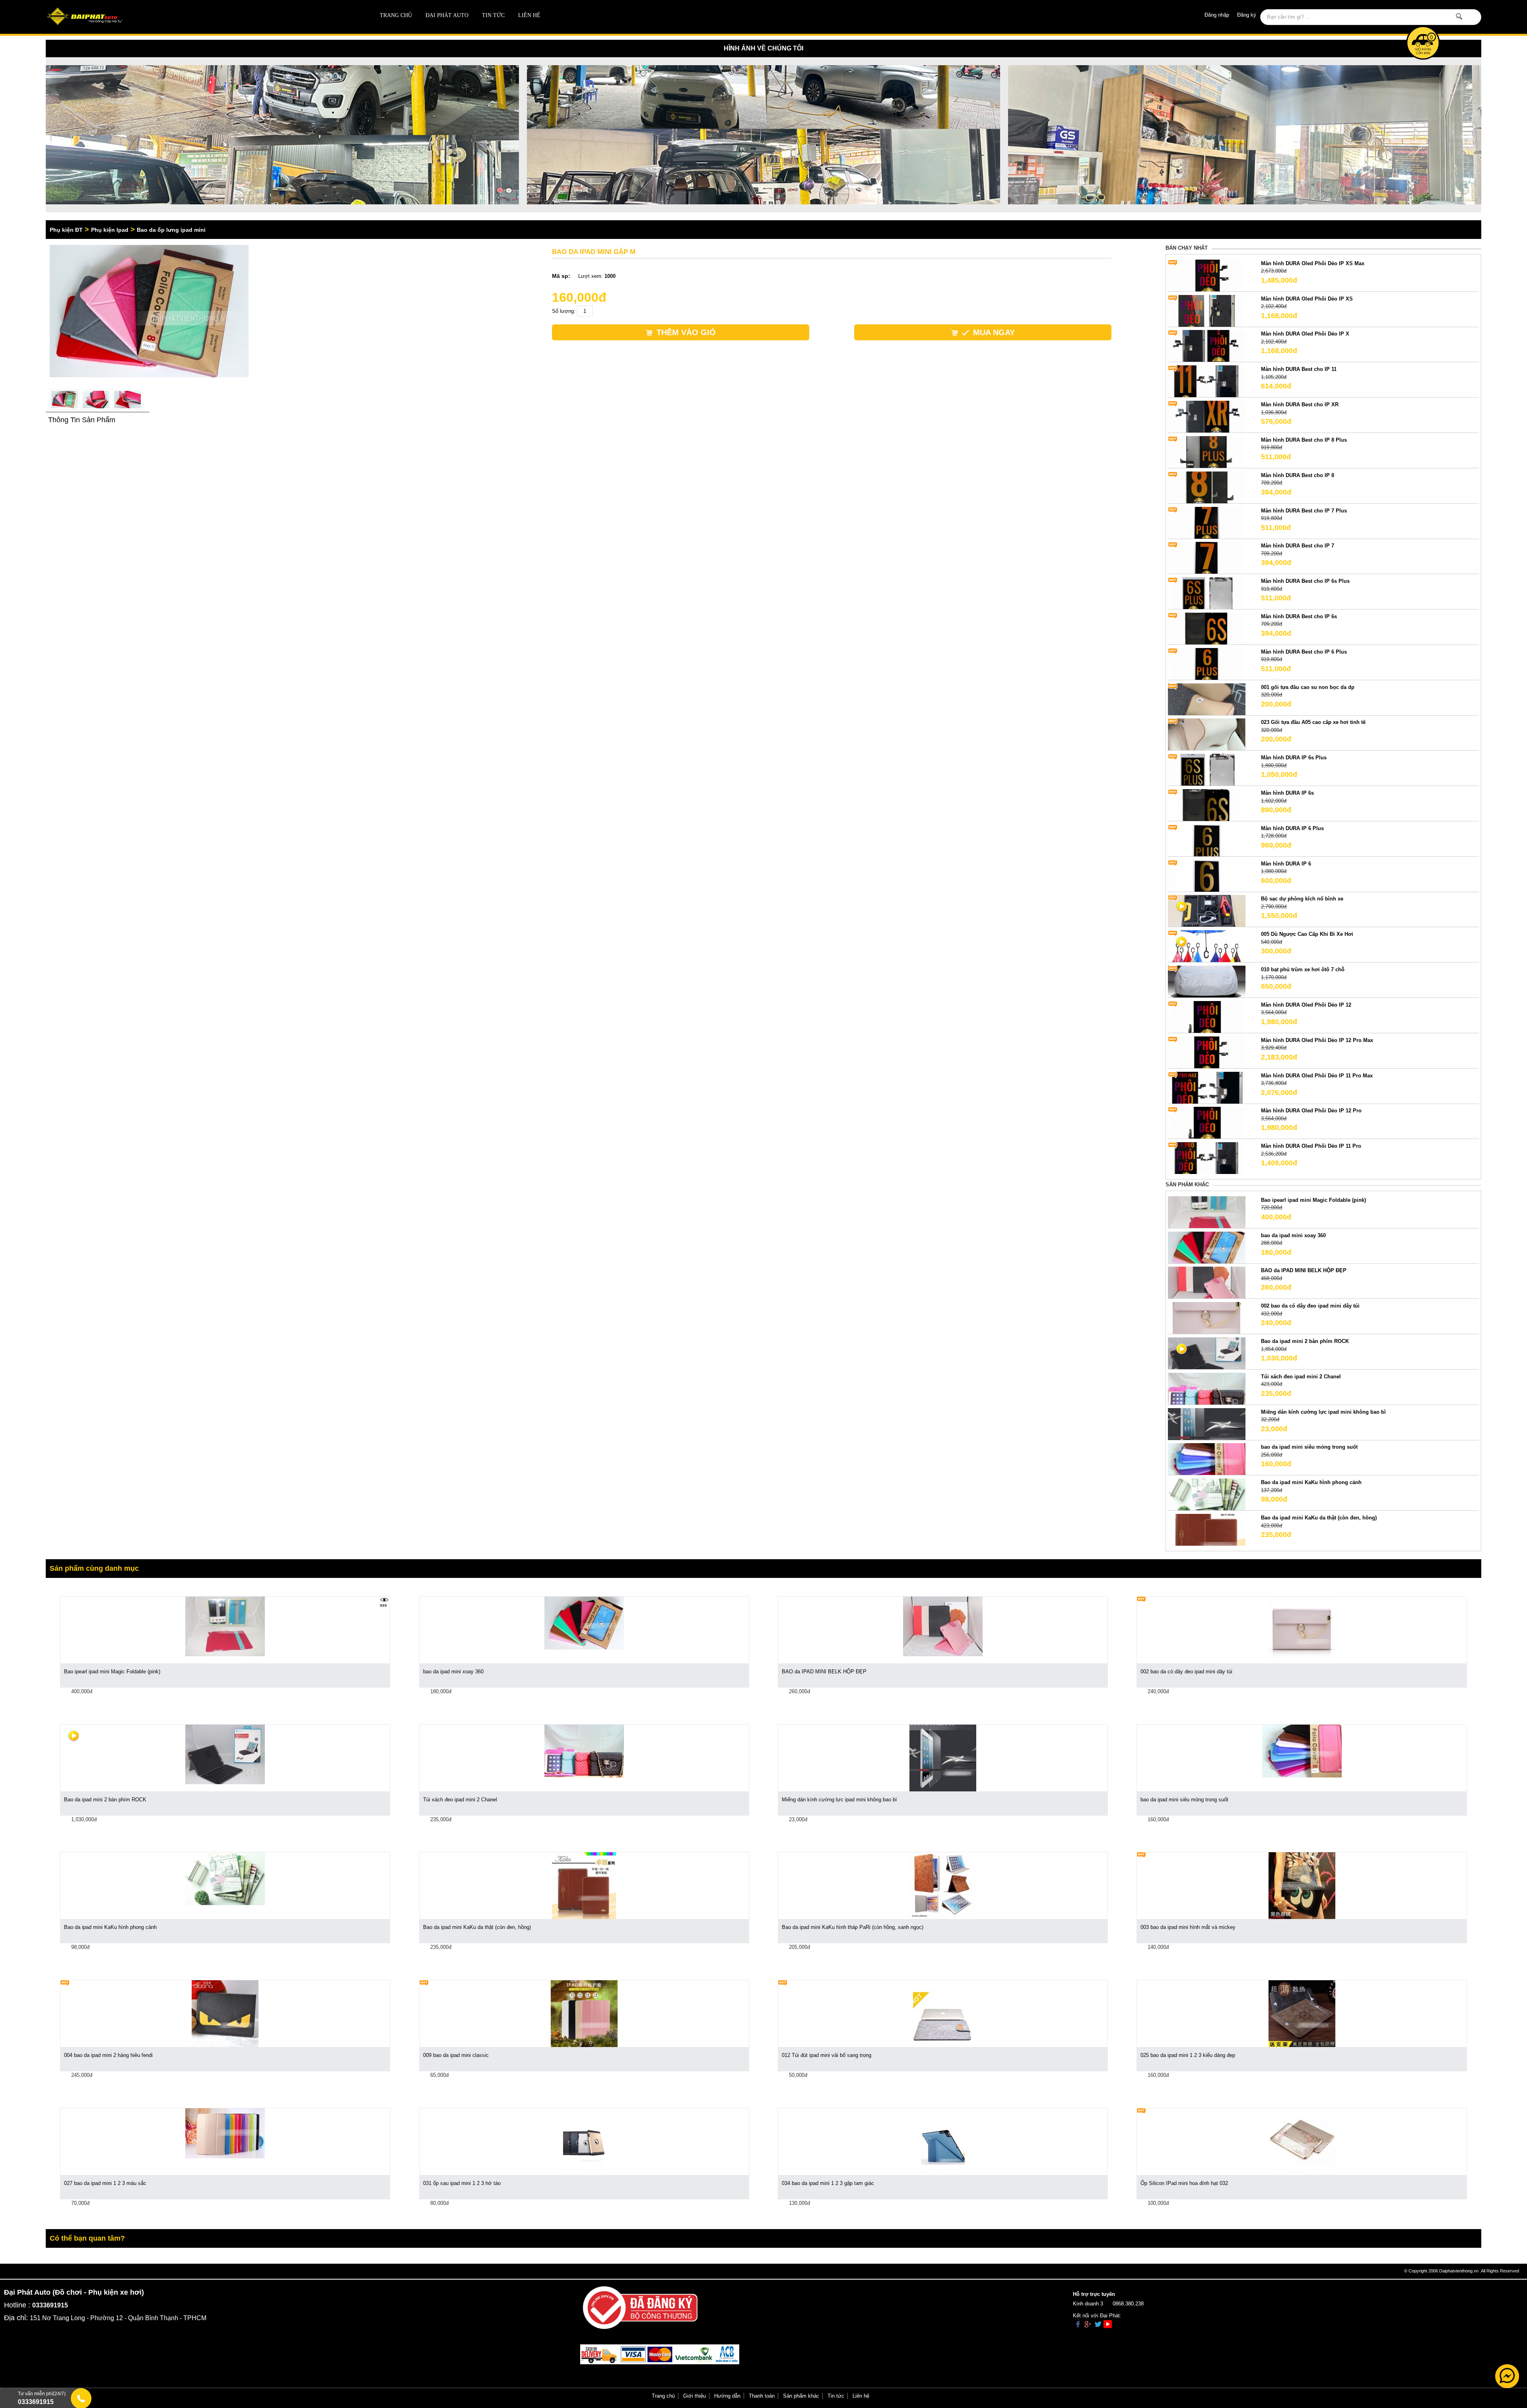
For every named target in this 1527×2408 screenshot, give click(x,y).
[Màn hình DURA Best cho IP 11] (1207, 381)
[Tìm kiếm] (1459, 16)
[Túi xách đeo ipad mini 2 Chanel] (1207, 1388)
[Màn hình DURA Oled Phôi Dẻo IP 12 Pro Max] (1207, 1052)
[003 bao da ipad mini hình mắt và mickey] (1302, 1885)
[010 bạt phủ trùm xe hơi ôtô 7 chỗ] (1207, 981)
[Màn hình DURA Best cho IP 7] (1207, 558)
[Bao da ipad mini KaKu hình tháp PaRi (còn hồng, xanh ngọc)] (943, 1885)
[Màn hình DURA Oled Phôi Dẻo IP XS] (1207, 310)
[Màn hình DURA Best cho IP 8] (1207, 487)
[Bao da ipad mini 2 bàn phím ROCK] (1207, 1353)
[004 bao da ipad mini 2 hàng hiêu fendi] (225, 2013)
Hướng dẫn (727, 2396)
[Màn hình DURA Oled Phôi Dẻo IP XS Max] (1207, 275)
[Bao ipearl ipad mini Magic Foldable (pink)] (1207, 1212)
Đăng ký (1247, 15)
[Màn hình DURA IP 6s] (1207, 804)
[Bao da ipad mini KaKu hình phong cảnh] (1207, 1494)
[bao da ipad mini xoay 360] (1207, 1247)
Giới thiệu (695, 2396)
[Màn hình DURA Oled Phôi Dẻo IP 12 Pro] (1207, 1123)
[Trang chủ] (189, 17)
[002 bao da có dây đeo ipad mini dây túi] (1207, 1318)
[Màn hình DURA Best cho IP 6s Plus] (1207, 593)
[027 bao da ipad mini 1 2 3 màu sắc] (225, 2133)
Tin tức (493, 15)
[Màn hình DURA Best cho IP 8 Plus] (1207, 451)
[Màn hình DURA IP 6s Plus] (1207, 769)
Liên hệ (529, 15)
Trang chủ (396, 15)
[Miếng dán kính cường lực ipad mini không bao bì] (1207, 1423)
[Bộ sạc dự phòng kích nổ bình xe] (1207, 911)
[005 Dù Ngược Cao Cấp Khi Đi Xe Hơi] (1207, 946)
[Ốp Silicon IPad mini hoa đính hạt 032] (1302, 2141)
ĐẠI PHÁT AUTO (447, 15)
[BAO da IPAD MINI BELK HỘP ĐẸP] (1207, 1282)
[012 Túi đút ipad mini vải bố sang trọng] (943, 2013)
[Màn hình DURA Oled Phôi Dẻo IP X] (1207, 346)
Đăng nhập (1217, 15)
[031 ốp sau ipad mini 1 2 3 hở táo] (584, 2141)
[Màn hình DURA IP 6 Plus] (1207, 840)
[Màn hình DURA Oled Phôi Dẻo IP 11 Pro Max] (1207, 1087)
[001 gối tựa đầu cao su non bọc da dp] (1207, 699)
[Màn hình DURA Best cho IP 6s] (1207, 628)
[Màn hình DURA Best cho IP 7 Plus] (1207, 522)
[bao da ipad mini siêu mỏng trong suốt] (1207, 1459)
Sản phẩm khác (801, 2396)
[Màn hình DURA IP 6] (1207, 875)
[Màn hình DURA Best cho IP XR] (1207, 416)
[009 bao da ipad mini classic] (584, 2013)
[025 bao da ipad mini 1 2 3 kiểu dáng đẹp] (1302, 2013)
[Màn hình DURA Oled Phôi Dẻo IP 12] (1207, 1016)
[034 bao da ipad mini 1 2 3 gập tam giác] (943, 2141)
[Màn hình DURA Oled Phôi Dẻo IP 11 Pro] (1207, 1158)
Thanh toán (762, 2396)
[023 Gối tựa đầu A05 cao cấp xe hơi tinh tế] (1207, 734)
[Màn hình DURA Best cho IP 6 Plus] (1207, 663)
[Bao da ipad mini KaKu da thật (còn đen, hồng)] (1207, 1530)
